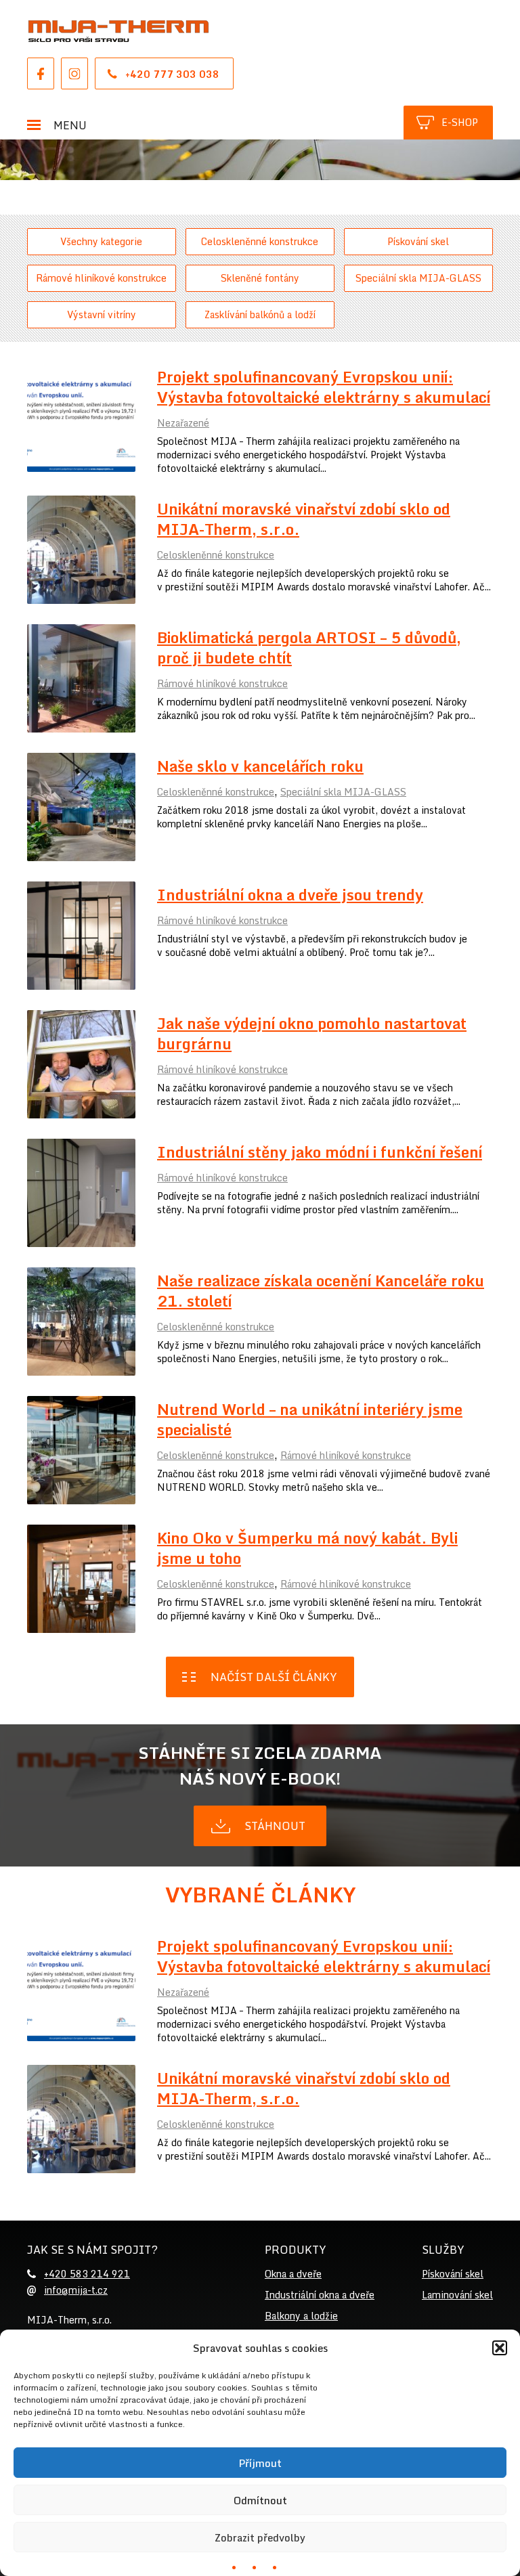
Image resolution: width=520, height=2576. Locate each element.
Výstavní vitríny (102, 314)
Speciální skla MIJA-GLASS (418, 278)
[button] (500, 2348)
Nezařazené (183, 423)
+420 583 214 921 (87, 2274)
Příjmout (260, 2463)
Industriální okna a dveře (320, 2295)
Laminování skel (457, 2295)
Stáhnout (275, 1826)
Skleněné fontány (260, 278)
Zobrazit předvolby (260, 2537)
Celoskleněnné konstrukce (260, 241)
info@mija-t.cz (76, 2290)
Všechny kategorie (101, 241)
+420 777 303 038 (172, 74)
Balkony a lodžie (301, 2316)
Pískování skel (418, 241)
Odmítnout (260, 2500)
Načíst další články (274, 1677)
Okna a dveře (293, 2274)
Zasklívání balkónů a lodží (260, 314)
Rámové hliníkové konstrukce (101, 278)
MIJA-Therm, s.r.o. (118, 31)
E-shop (460, 122)
